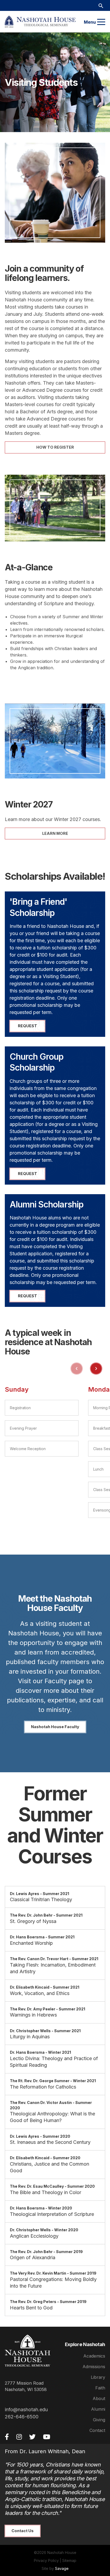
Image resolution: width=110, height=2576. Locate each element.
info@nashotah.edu (26, 2409)
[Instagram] (19, 2437)
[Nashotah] (40, 22)
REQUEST (27, 1026)
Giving (99, 2420)
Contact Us (23, 2531)
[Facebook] (7, 2437)
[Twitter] (32, 2437)
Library (98, 2377)
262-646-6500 (22, 2417)
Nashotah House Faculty (55, 1727)
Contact (97, 2430)
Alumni (98, 2409)
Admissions (94, 2367)
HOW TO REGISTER (55, 447)
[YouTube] (47, 2437)
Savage (62, 2568)
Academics (94, 2356)
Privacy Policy (46, 2560)
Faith (100, 2388)
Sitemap (69, 2560)
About (99, 2398)
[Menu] (101, 22)
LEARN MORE (55, 833)
